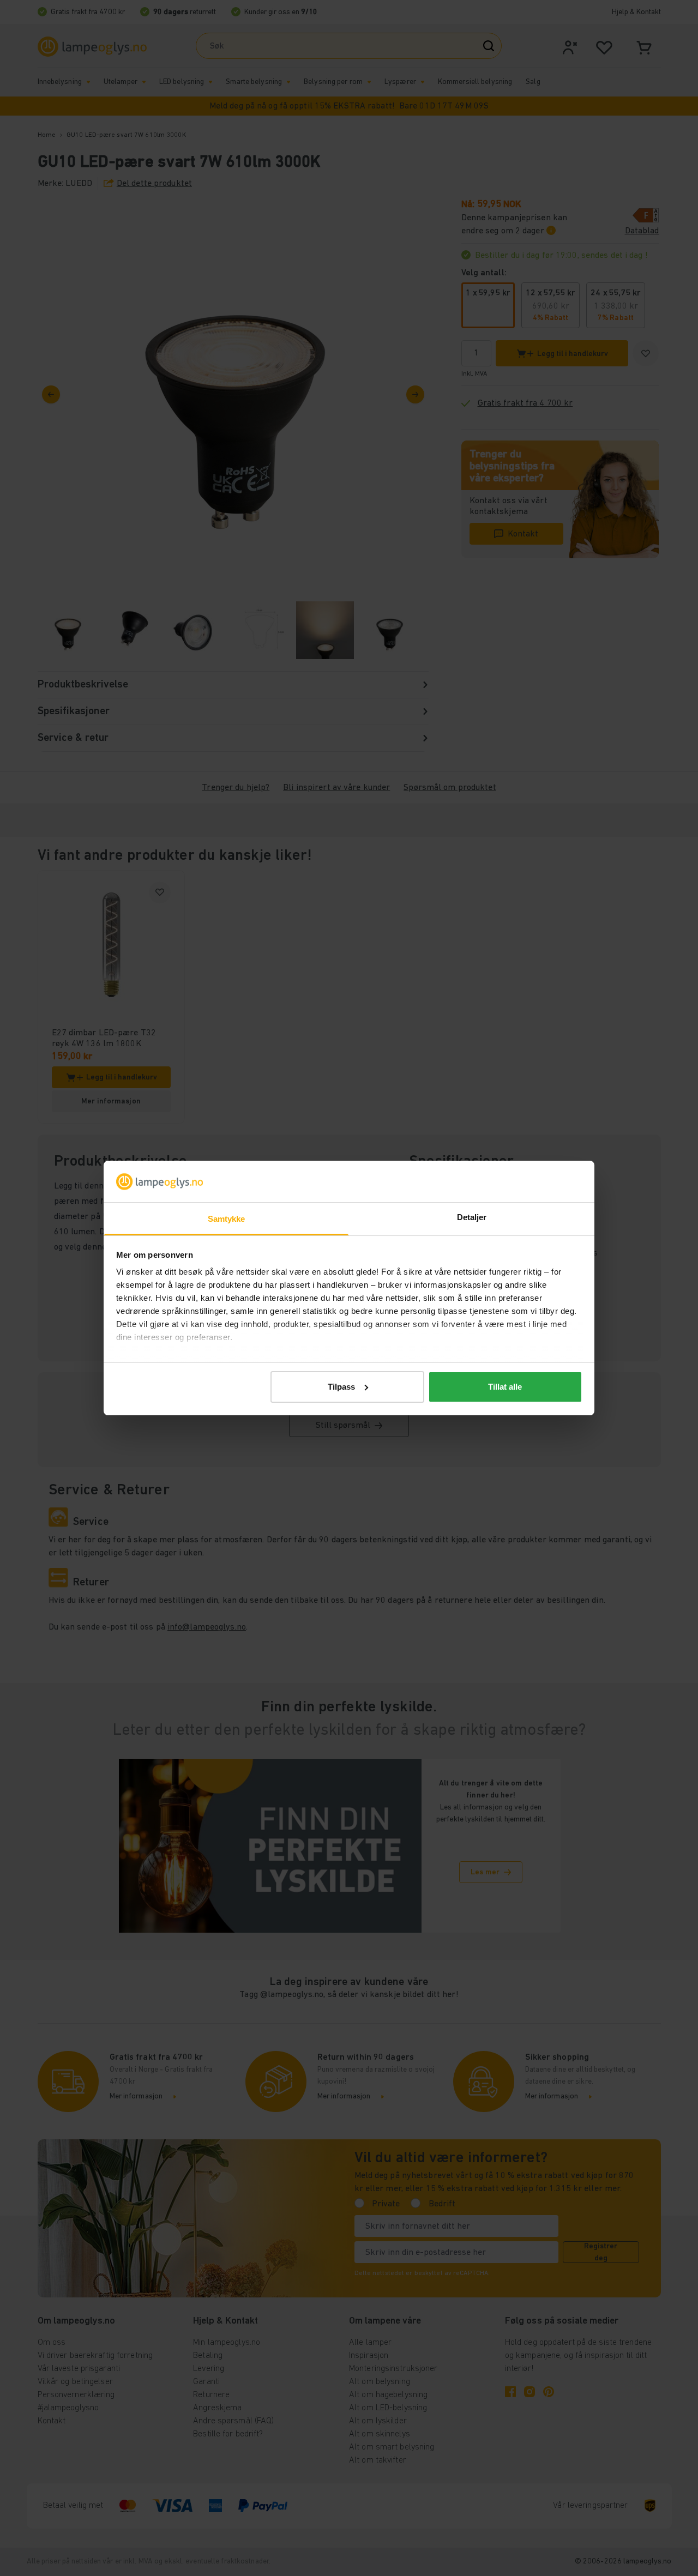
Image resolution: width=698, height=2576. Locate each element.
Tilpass (341, 1387)
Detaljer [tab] (472, 1217)
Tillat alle (505, 1387)
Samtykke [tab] (227, 1219)
